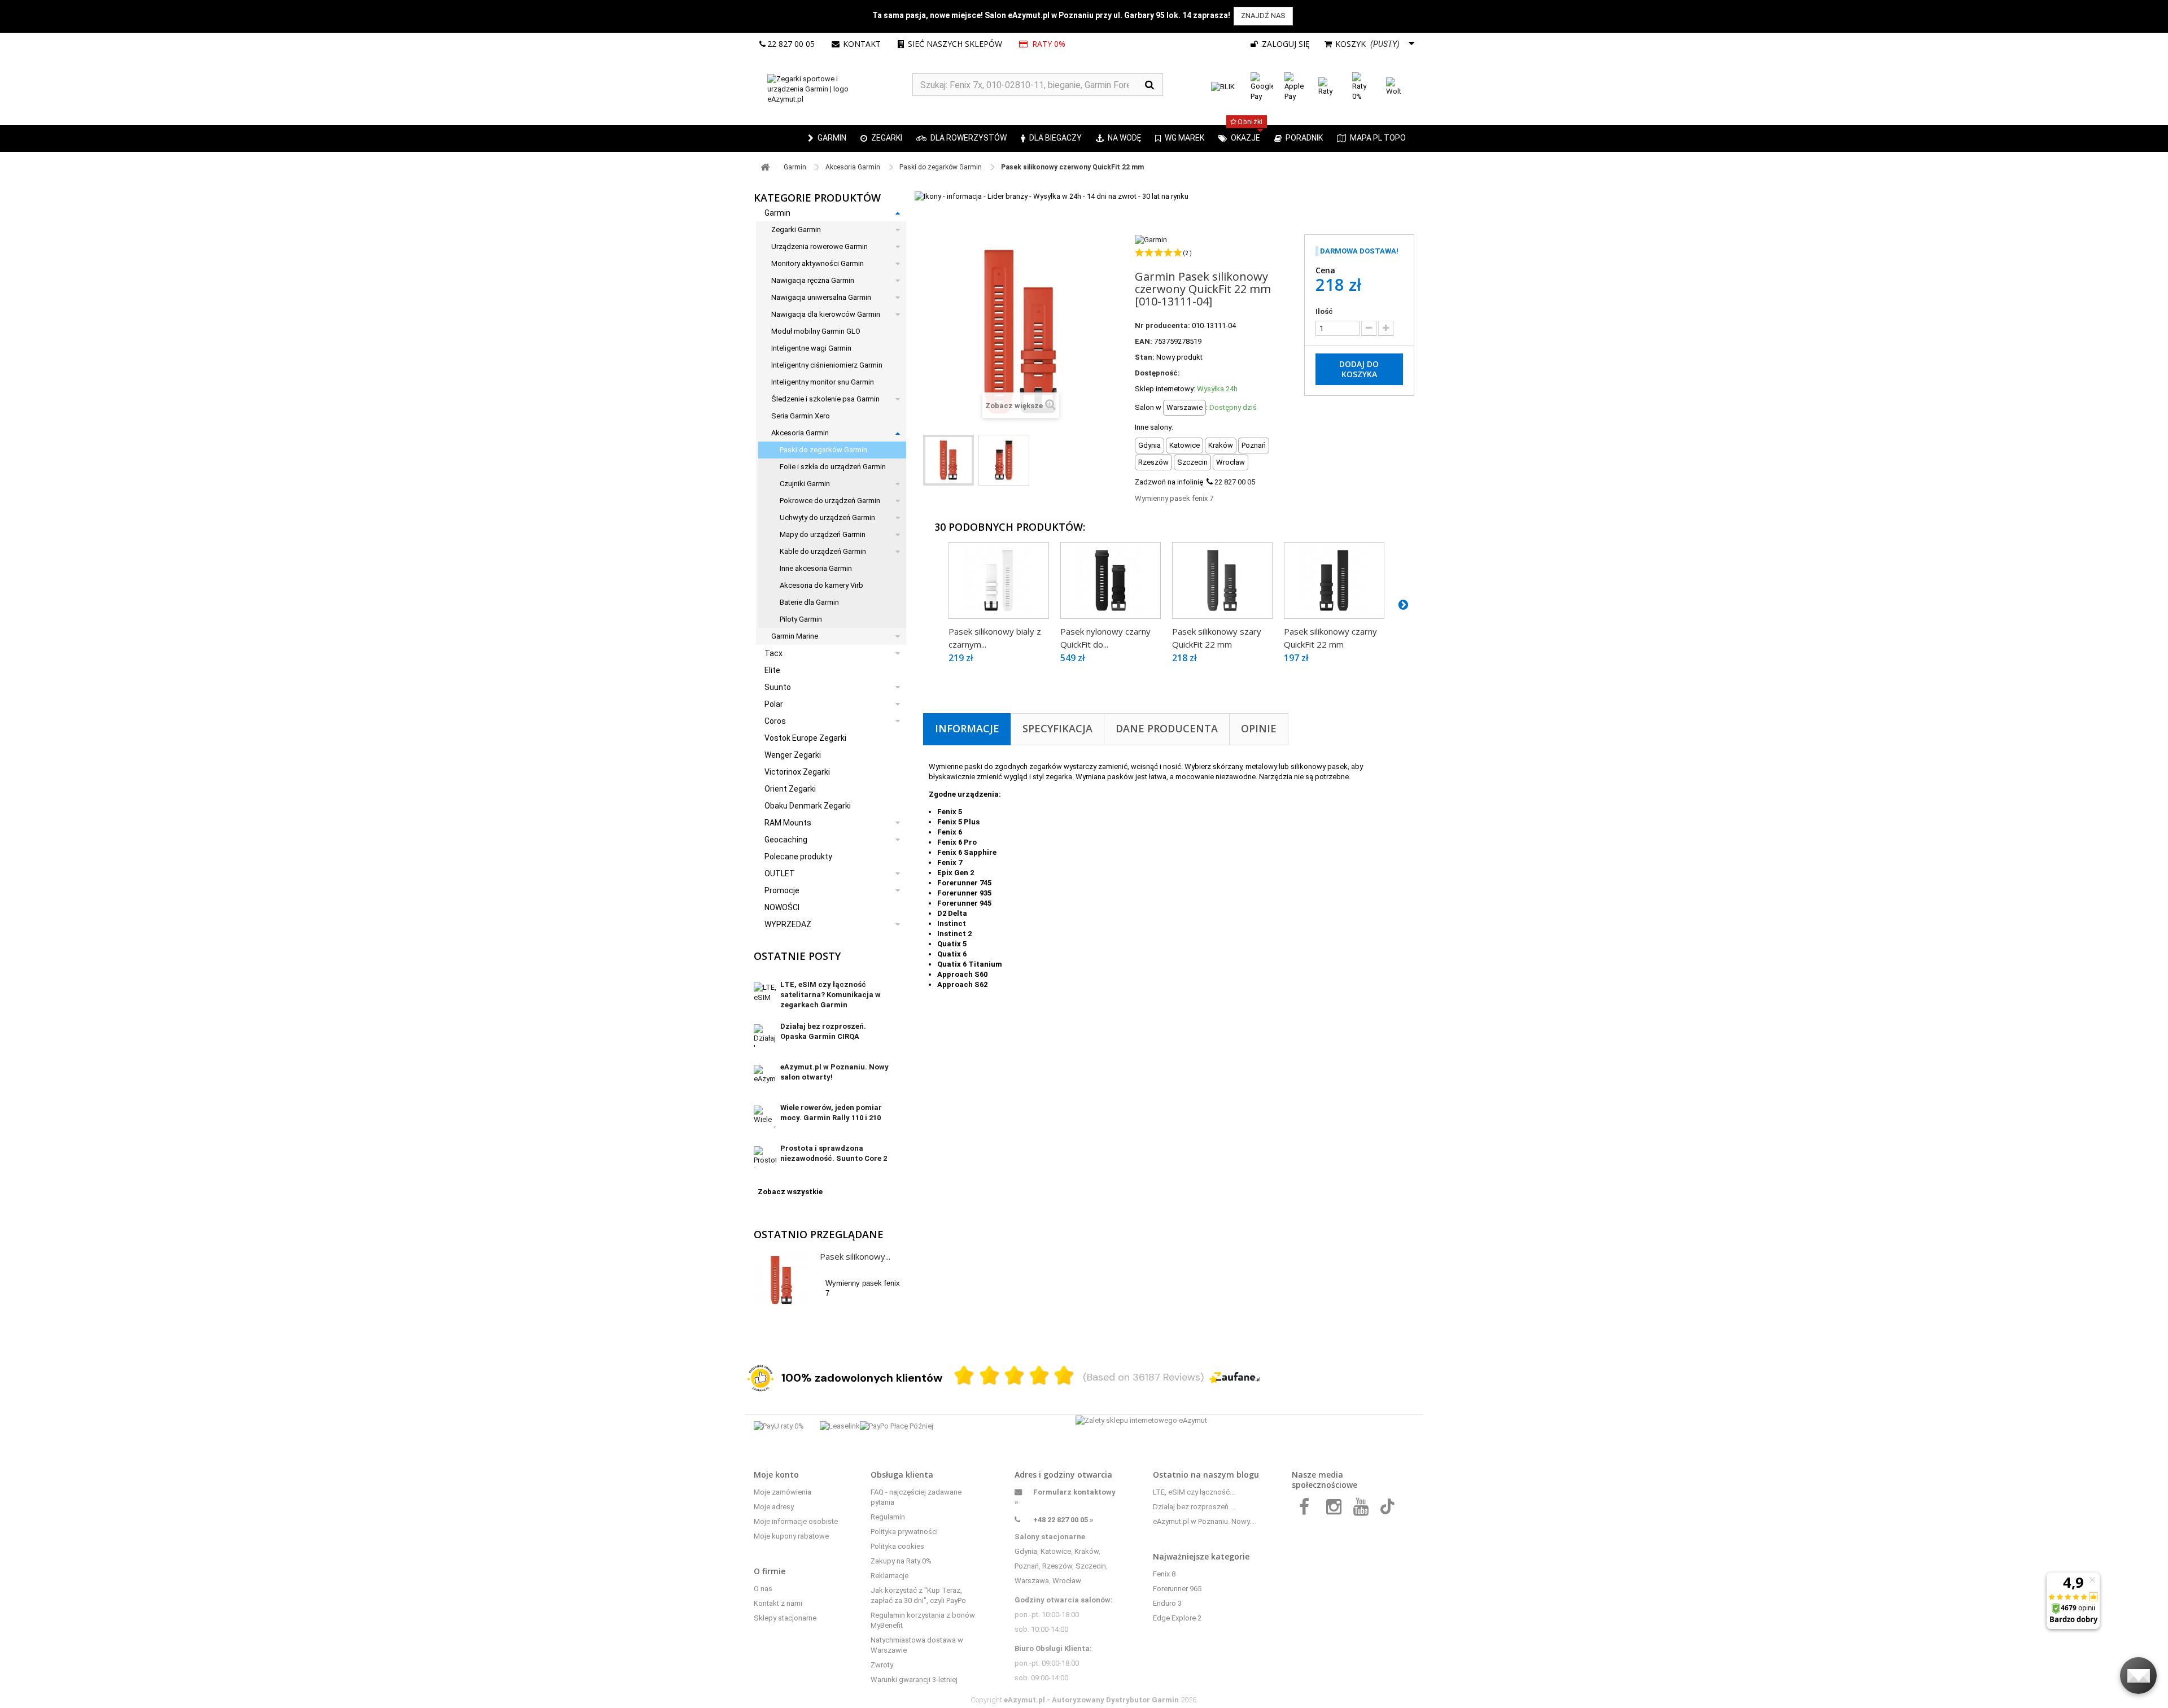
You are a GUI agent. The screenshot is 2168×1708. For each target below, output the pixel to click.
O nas (763, 1589)
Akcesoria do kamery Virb (821, 585)
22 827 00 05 (791, 44)
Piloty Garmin (801, 619)
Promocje (782, 890)
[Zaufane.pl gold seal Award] (760, 1378)
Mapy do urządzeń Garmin (823, 534)
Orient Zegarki (790, 789)
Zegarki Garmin (796, 230)
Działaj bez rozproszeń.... (1194, 1507)
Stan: (1145, 357)
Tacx (773, 653)
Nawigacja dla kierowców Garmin (826, 314)
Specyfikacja (1057, 728)
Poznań (1027, 1566)
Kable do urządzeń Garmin (823, 551)
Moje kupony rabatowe (791, 1536)
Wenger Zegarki (793, 755)
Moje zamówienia (783, 1492)
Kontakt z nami (778, 1603)
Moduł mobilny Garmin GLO (816, 331)
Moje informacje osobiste (796, 1521)
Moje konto (776, 1475)
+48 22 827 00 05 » (1063, 1520)
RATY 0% (1048, 44)
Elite (772, 670)
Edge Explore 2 (1177, 1618)
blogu (1248, 1475)
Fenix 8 (1164, 1574)
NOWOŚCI (782, 907)
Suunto (778, 687)
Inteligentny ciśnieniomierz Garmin (827, 365)
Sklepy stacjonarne (785, 1618)
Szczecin (1091, 1566)
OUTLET (780, 873)
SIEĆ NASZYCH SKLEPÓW (955, 44)
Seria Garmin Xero (801, 416)
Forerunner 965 (1177, 1589)
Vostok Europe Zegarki (805, 738)
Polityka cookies (897, 1546)
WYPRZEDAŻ (788, 924)
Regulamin (888, 1517)
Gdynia (1026, 1551)
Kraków (1087, 1551)
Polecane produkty (798, 857)
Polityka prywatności (904, 1532)
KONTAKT (862, 44)
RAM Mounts (788, 823)
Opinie (1259, 728)
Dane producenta (1167, 728)
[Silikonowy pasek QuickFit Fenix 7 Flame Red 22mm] (948, 460)
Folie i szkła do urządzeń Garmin (833, 467)
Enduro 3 (1167, 1603)
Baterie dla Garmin (809, 602)
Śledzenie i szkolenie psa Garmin (825, 399)
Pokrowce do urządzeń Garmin (830, 501)
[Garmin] (1151, 239)
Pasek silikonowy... (855, 1256)
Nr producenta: (1162, 326)
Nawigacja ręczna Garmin (813, 280)
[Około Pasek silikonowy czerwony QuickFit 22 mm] (781, 1280)
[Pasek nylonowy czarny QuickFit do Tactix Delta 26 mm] (1111, 580)
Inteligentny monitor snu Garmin (823, 382)
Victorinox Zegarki (797, 772)
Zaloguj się (1285, 44)
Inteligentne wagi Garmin (811, 348)
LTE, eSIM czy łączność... (1194, 1492)
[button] (881, 138)
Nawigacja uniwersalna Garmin (821, 297)
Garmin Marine (795, 636)
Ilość (1324, 311)
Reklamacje (890, 1576)
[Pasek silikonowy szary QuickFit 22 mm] (1222, 580)
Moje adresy (774, 1507)
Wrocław (1067, 1581)
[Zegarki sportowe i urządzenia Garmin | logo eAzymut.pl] (833, 89)
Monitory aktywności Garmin (818, 263)
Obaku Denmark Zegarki (808, 806)
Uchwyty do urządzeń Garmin (827, 517)
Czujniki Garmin (805, 484)
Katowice (1056, 1551)
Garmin (777, 213)
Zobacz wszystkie (790, 1192)
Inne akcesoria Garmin (816, 568)
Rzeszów (1057, 1566)
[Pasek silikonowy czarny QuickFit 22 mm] (1334, 580)
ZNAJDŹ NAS (1263, 16)
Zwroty (882, 1665)
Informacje (967, 728)
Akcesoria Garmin (800, 433)
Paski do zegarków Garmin (823, 450)
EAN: (1144, 341)
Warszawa (1032, 1581)
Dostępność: (1157, 373)
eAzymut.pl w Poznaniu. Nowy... (1204, 1521)
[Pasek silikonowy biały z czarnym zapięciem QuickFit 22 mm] (999, 580)
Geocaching (786, 840)
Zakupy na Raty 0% (901, 1561)
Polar (774, 704)
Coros (775, 721)
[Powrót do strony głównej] (765, 167)
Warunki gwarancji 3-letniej (914, 1679)
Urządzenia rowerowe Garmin (819, 246)
